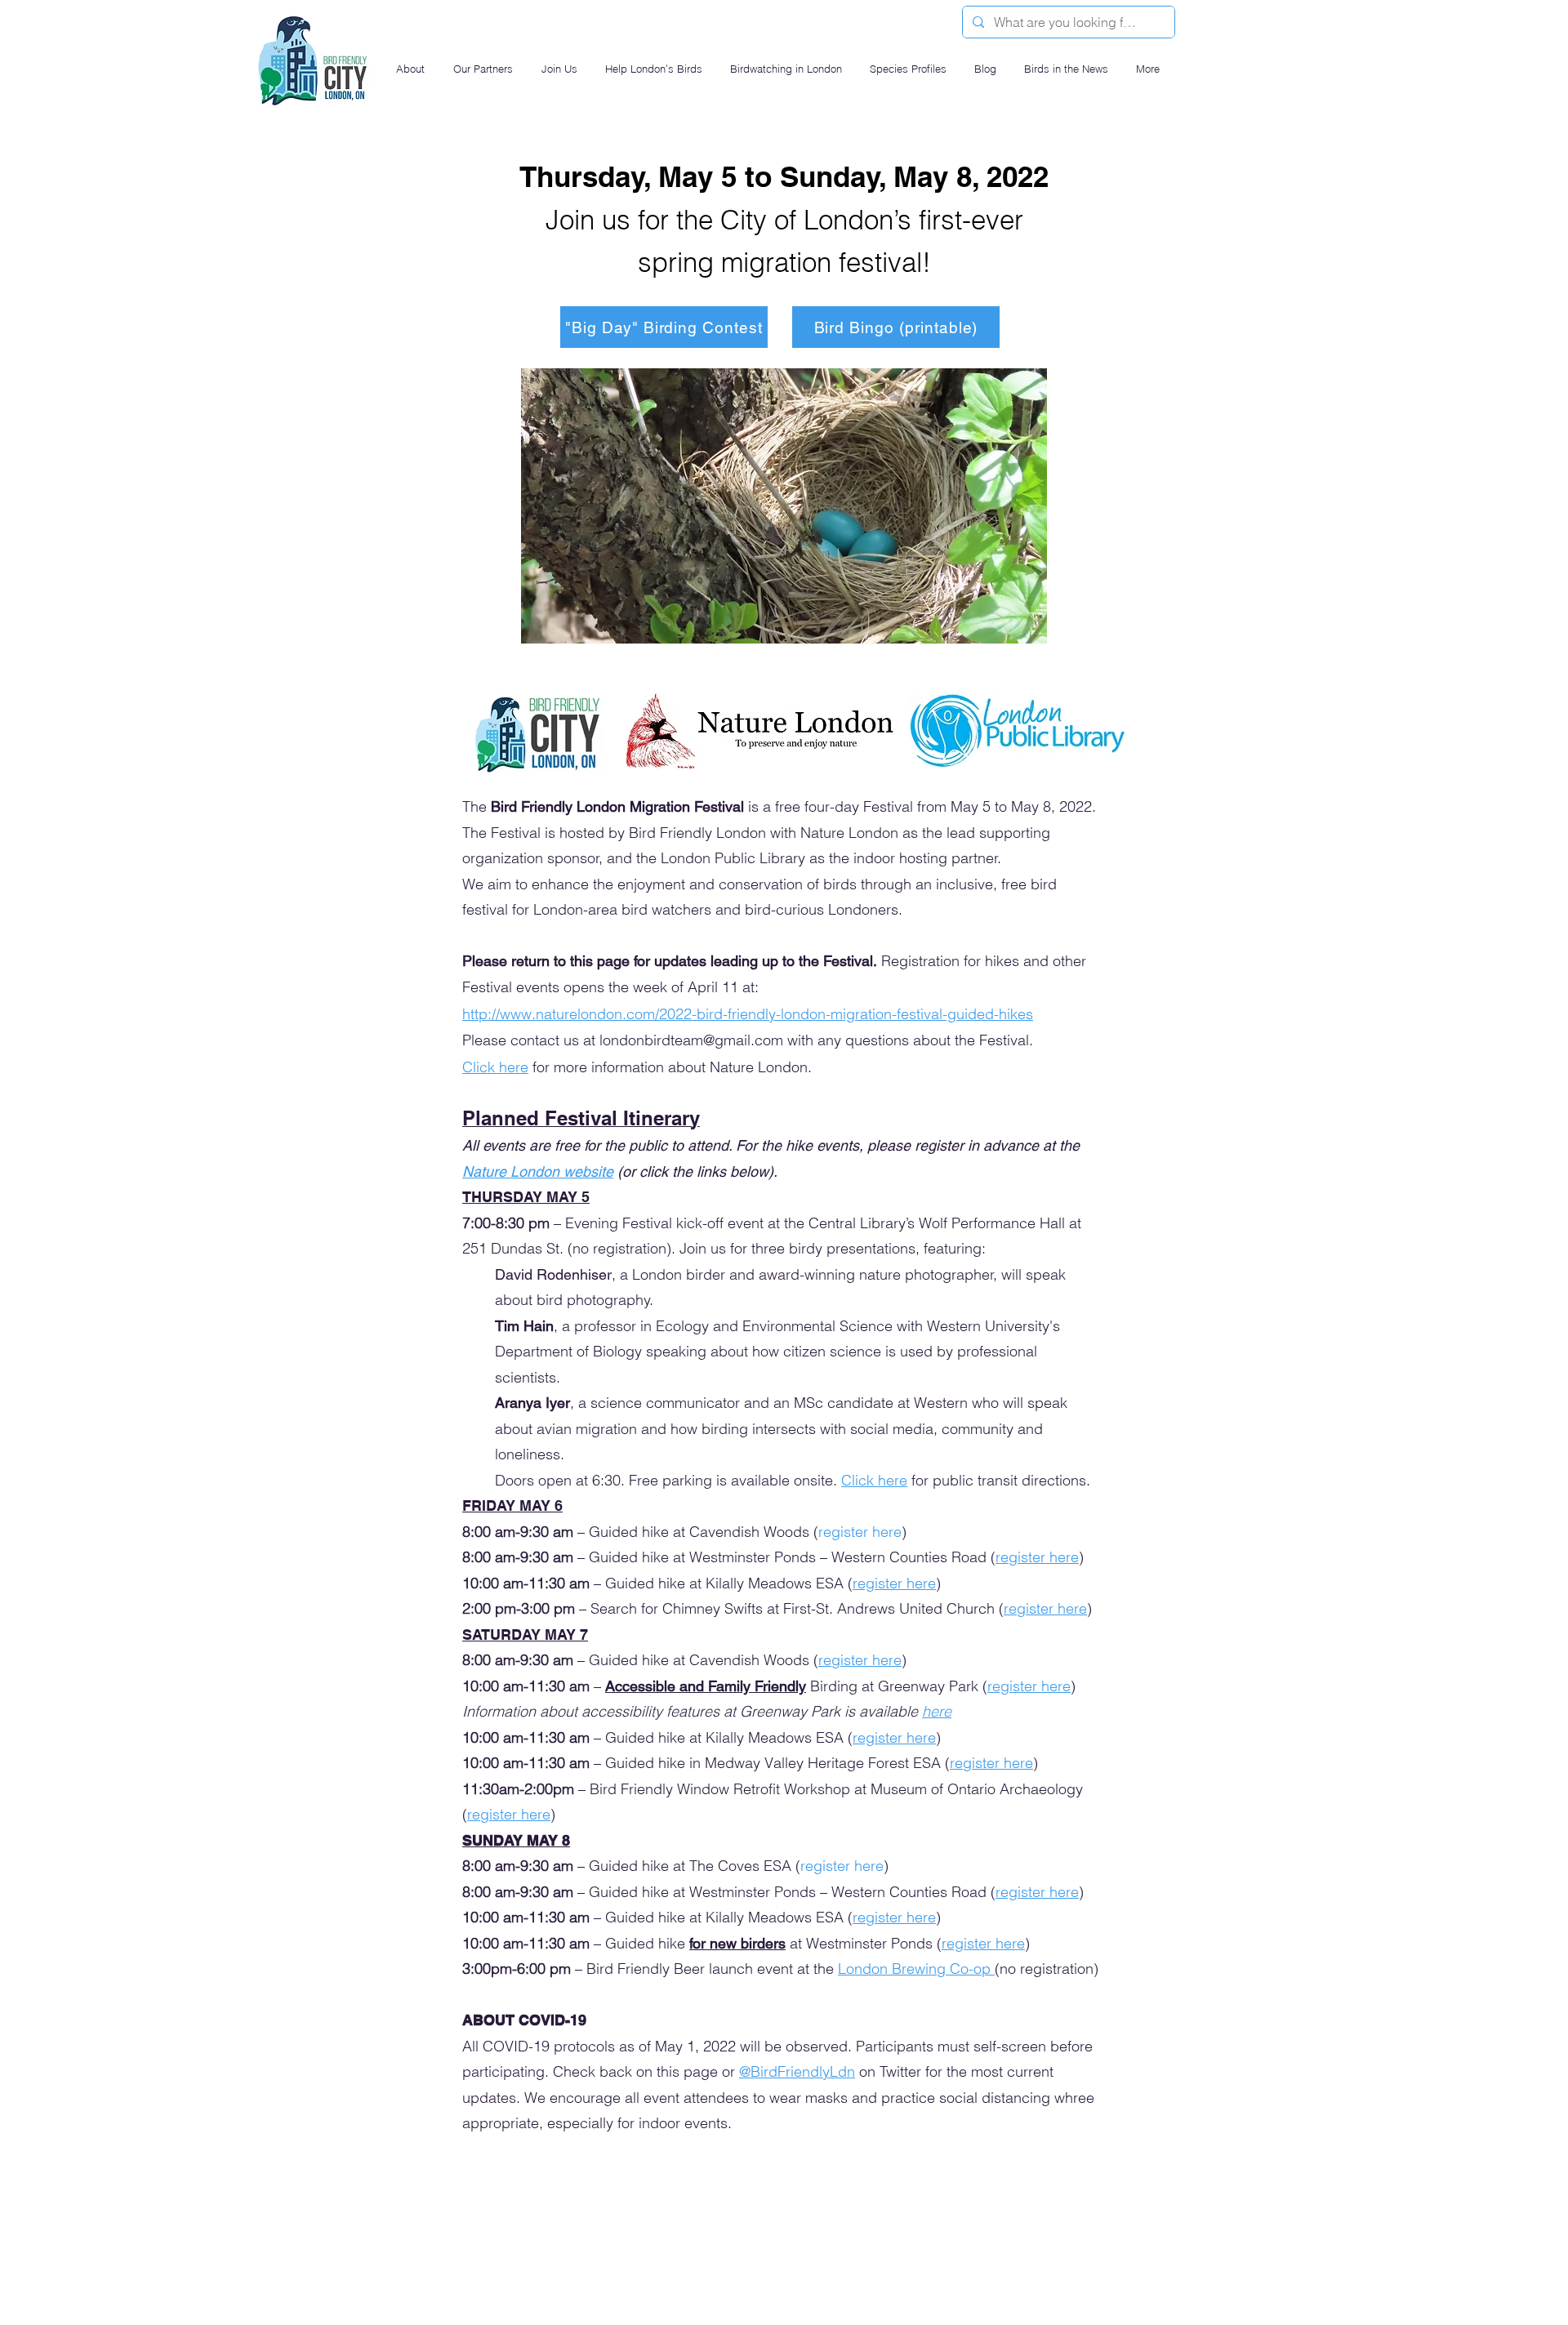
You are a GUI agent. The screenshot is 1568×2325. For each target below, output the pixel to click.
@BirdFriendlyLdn (797, 2071)
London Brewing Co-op (916, 1969)
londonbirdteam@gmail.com (691, 1040)
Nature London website (538, 1171)
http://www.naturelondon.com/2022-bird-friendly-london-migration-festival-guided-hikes (748, 1014)
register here (894, 1917)
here (937, 1711)
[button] (412, 69)
